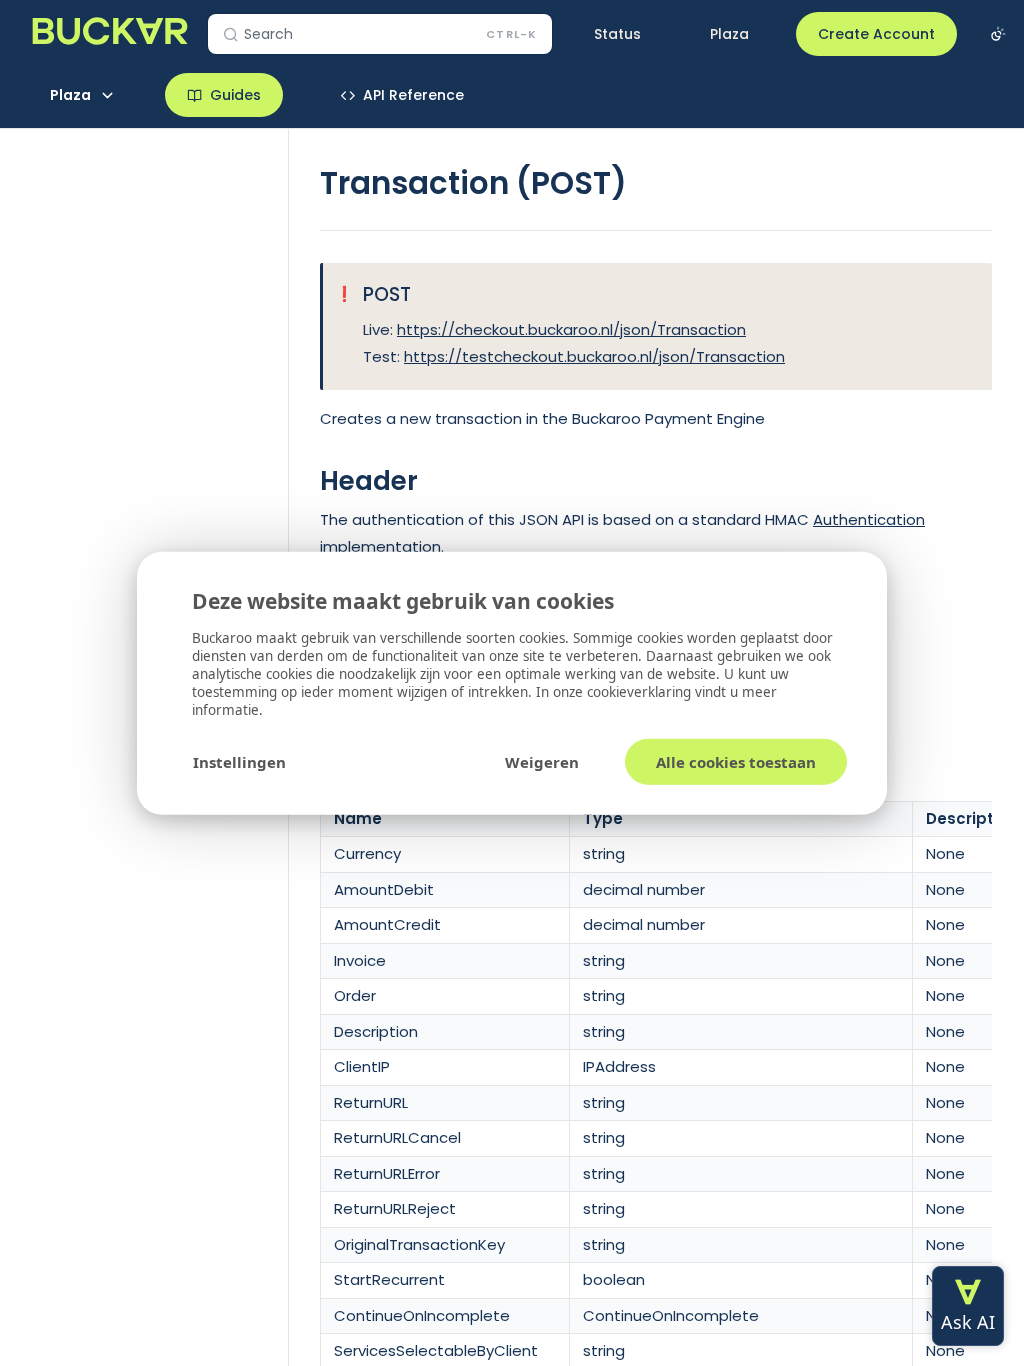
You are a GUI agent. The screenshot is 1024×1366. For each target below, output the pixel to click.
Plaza (729, 34)
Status (617, 34)
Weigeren (542, 761)
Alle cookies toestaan (736, 761)
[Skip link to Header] (306, 482)
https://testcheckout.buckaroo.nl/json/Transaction (594, 356)
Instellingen (239, 761)
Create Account (876, 34)
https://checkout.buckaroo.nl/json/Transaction (571, 329)
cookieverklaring (641, 691)
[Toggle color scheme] (998, 34)
